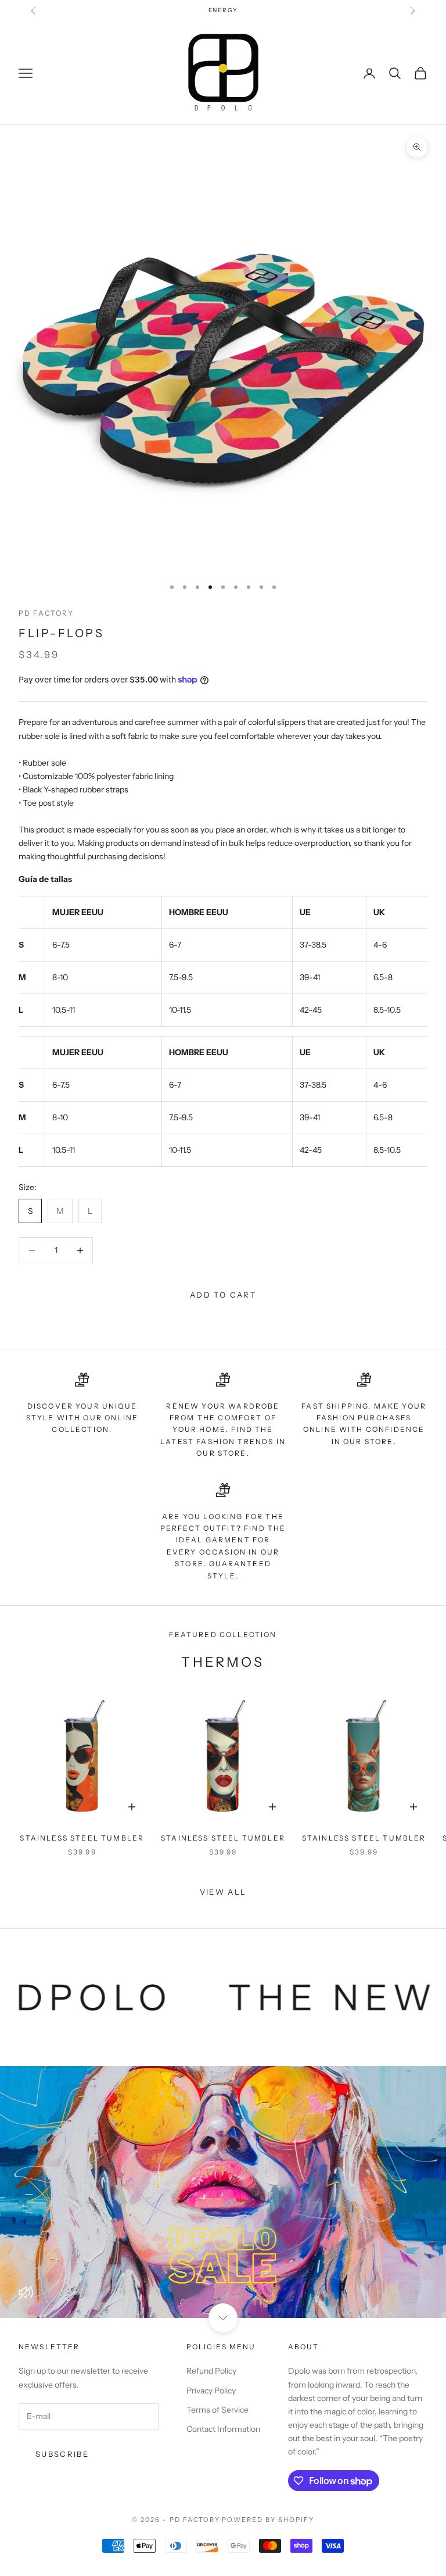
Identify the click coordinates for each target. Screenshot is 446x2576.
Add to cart (223, 1295)
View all (223, 1892)
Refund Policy (211, 2371)
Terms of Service (217, 2410)
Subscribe (62, 2454)
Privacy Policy (211, 2391)
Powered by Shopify (268, 2520)
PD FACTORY (46, 613)
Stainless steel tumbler (82, 1838)
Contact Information (223, 2429)
